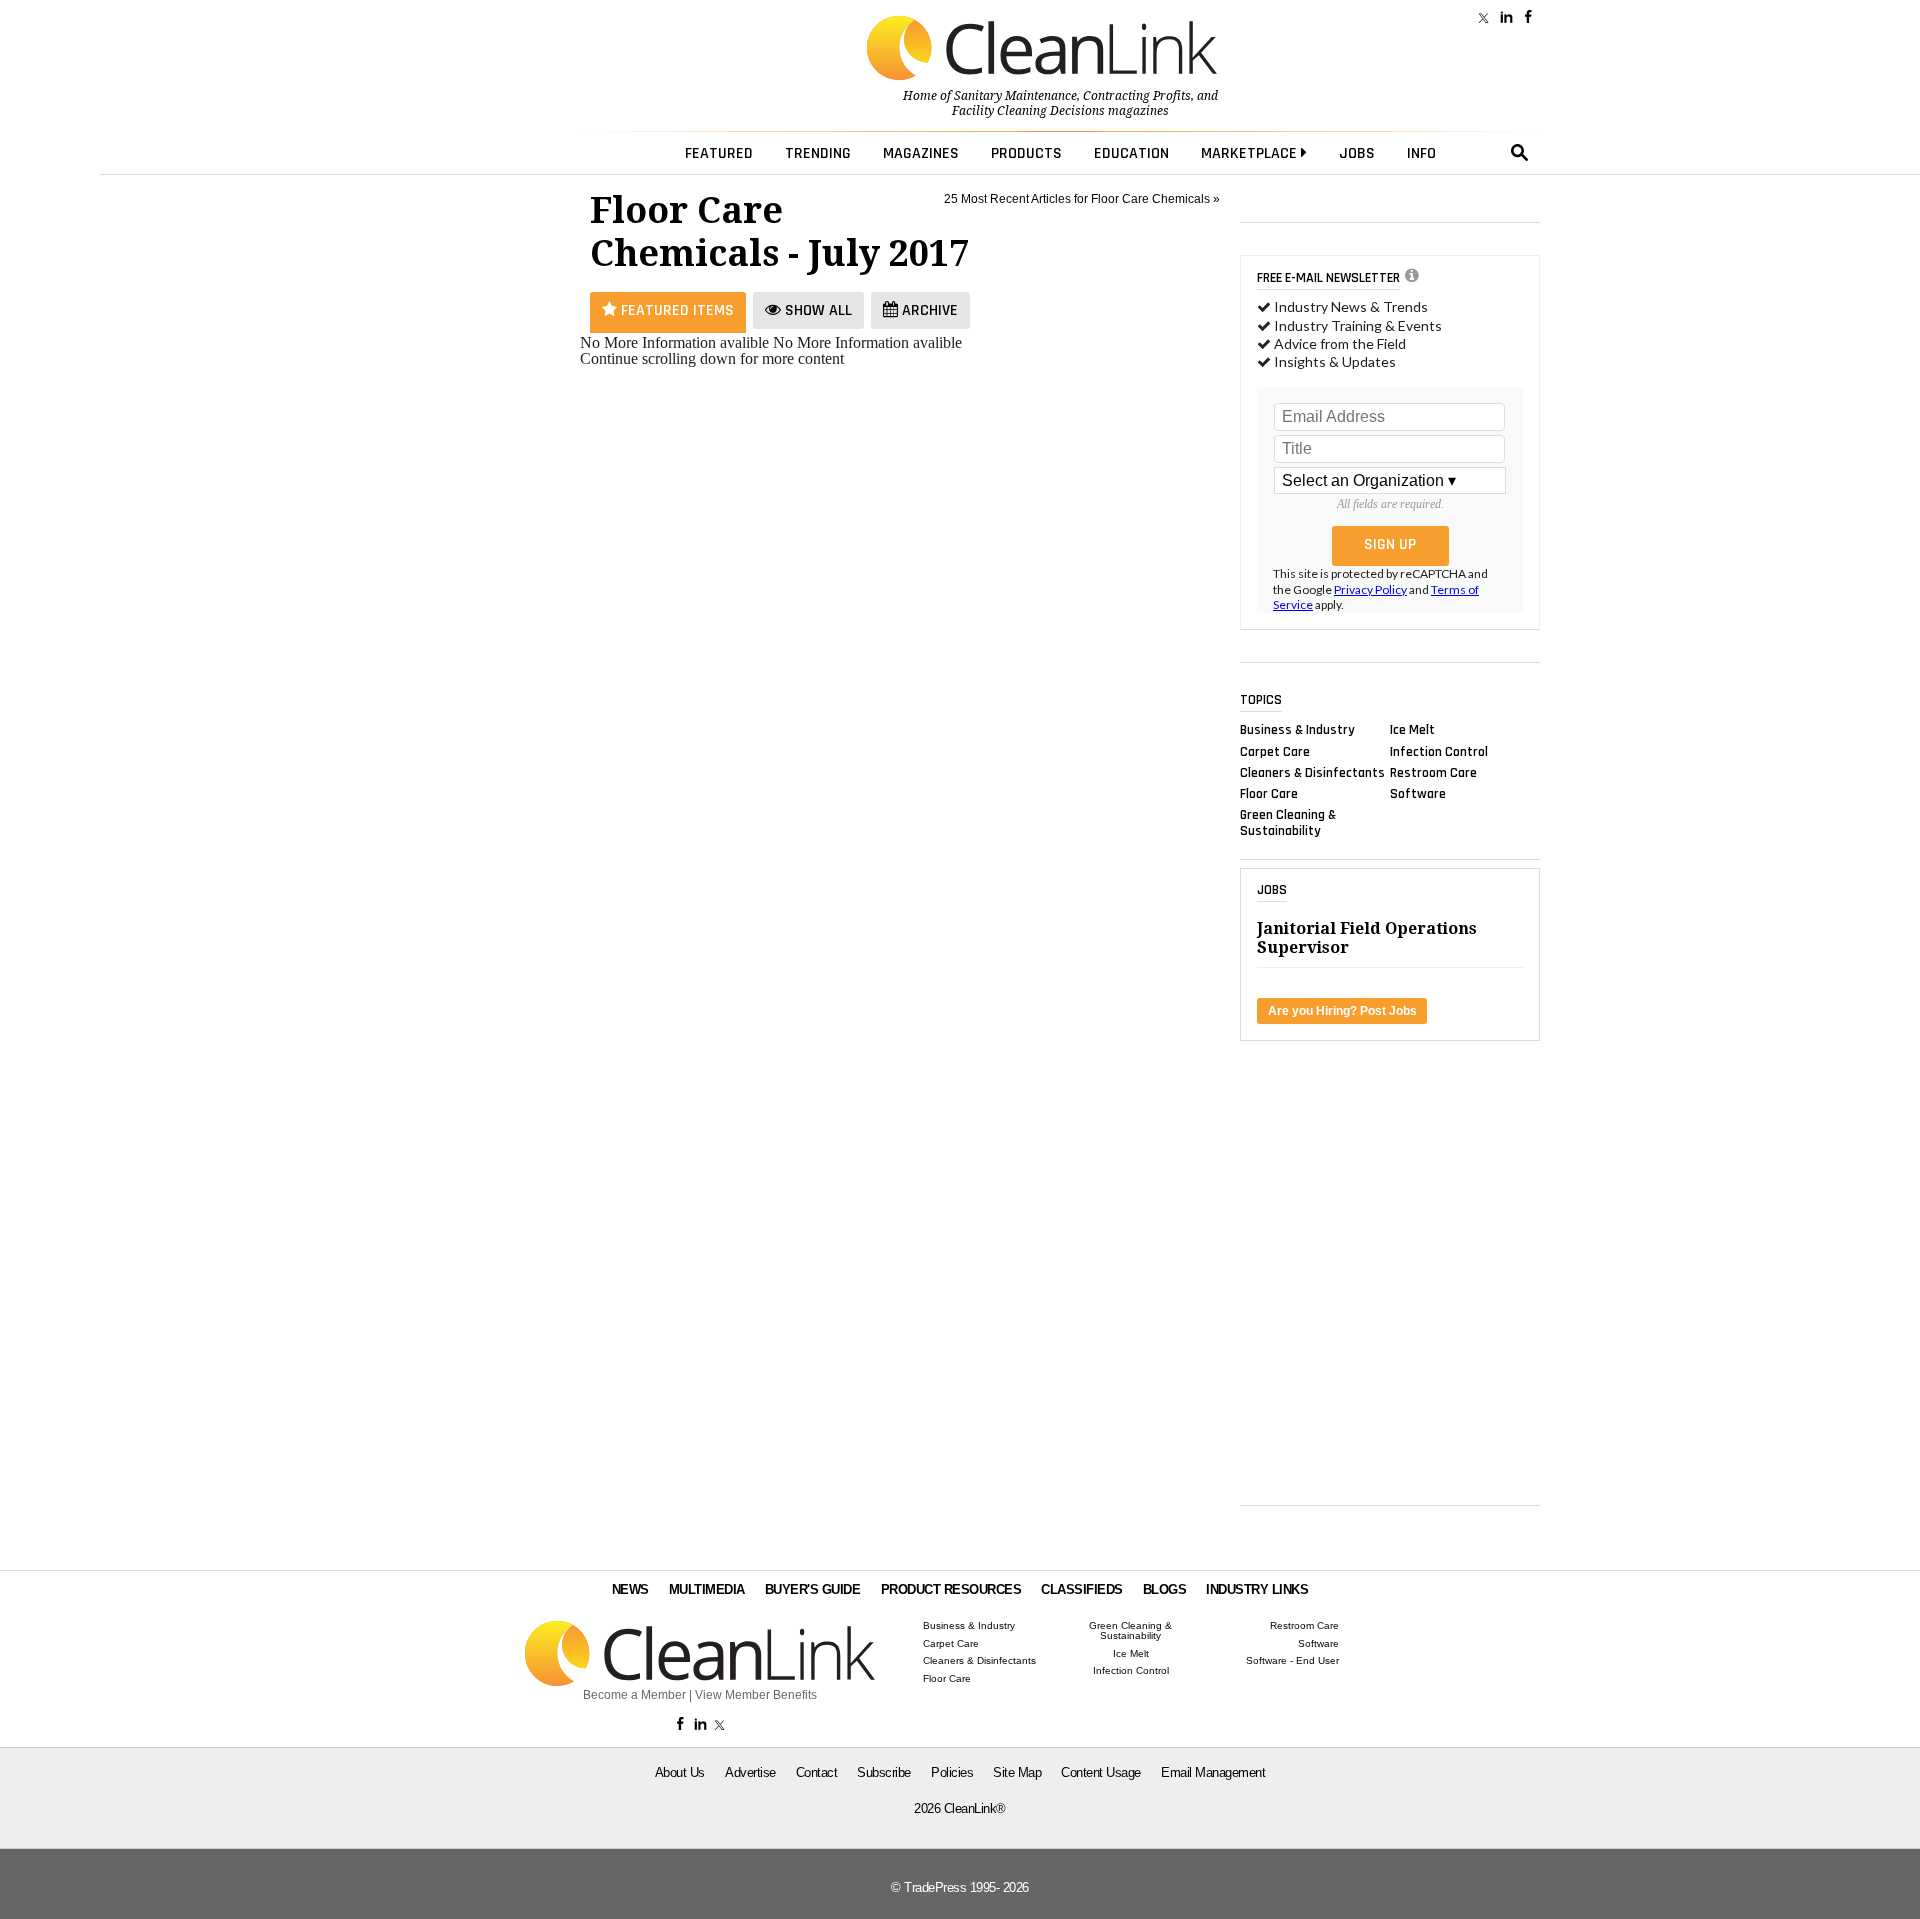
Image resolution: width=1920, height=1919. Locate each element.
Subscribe (884, 1772)
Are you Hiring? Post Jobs (1342, 1011)
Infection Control (1439, 751)
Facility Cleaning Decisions (1028, 111)
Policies (952, 1772)
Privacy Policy (1370, 589)
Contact (817, 1772)
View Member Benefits (756, 1695)
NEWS (630, 1589)
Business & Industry (1297, 730)
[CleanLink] (1042, 50)
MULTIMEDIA (707, 1589)
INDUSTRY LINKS (1257, 1589)
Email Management (1213, 1772)
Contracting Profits (1137, 96)
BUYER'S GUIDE (813, 1589)
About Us (680, 1772)
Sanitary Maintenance (1015, 96)
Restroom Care (1433, 772)
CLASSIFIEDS (1082, 1589)
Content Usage (1101, 1772)
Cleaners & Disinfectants (1312, 772)
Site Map (1017, 1772)
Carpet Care (1275, 751)
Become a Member (634, 1695)
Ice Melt (1412, 730)
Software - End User (1292, 1661)
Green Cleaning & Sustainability (1288, 823)
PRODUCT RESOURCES (951, 1589)
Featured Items (675, 310)
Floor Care (1269, 794)
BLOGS (1165, 1589)
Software (1418, 794)
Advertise (750, 1772)
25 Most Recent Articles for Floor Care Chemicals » (1082, 199)
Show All (816, 310)
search (1520, 153)
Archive (928, 310)
